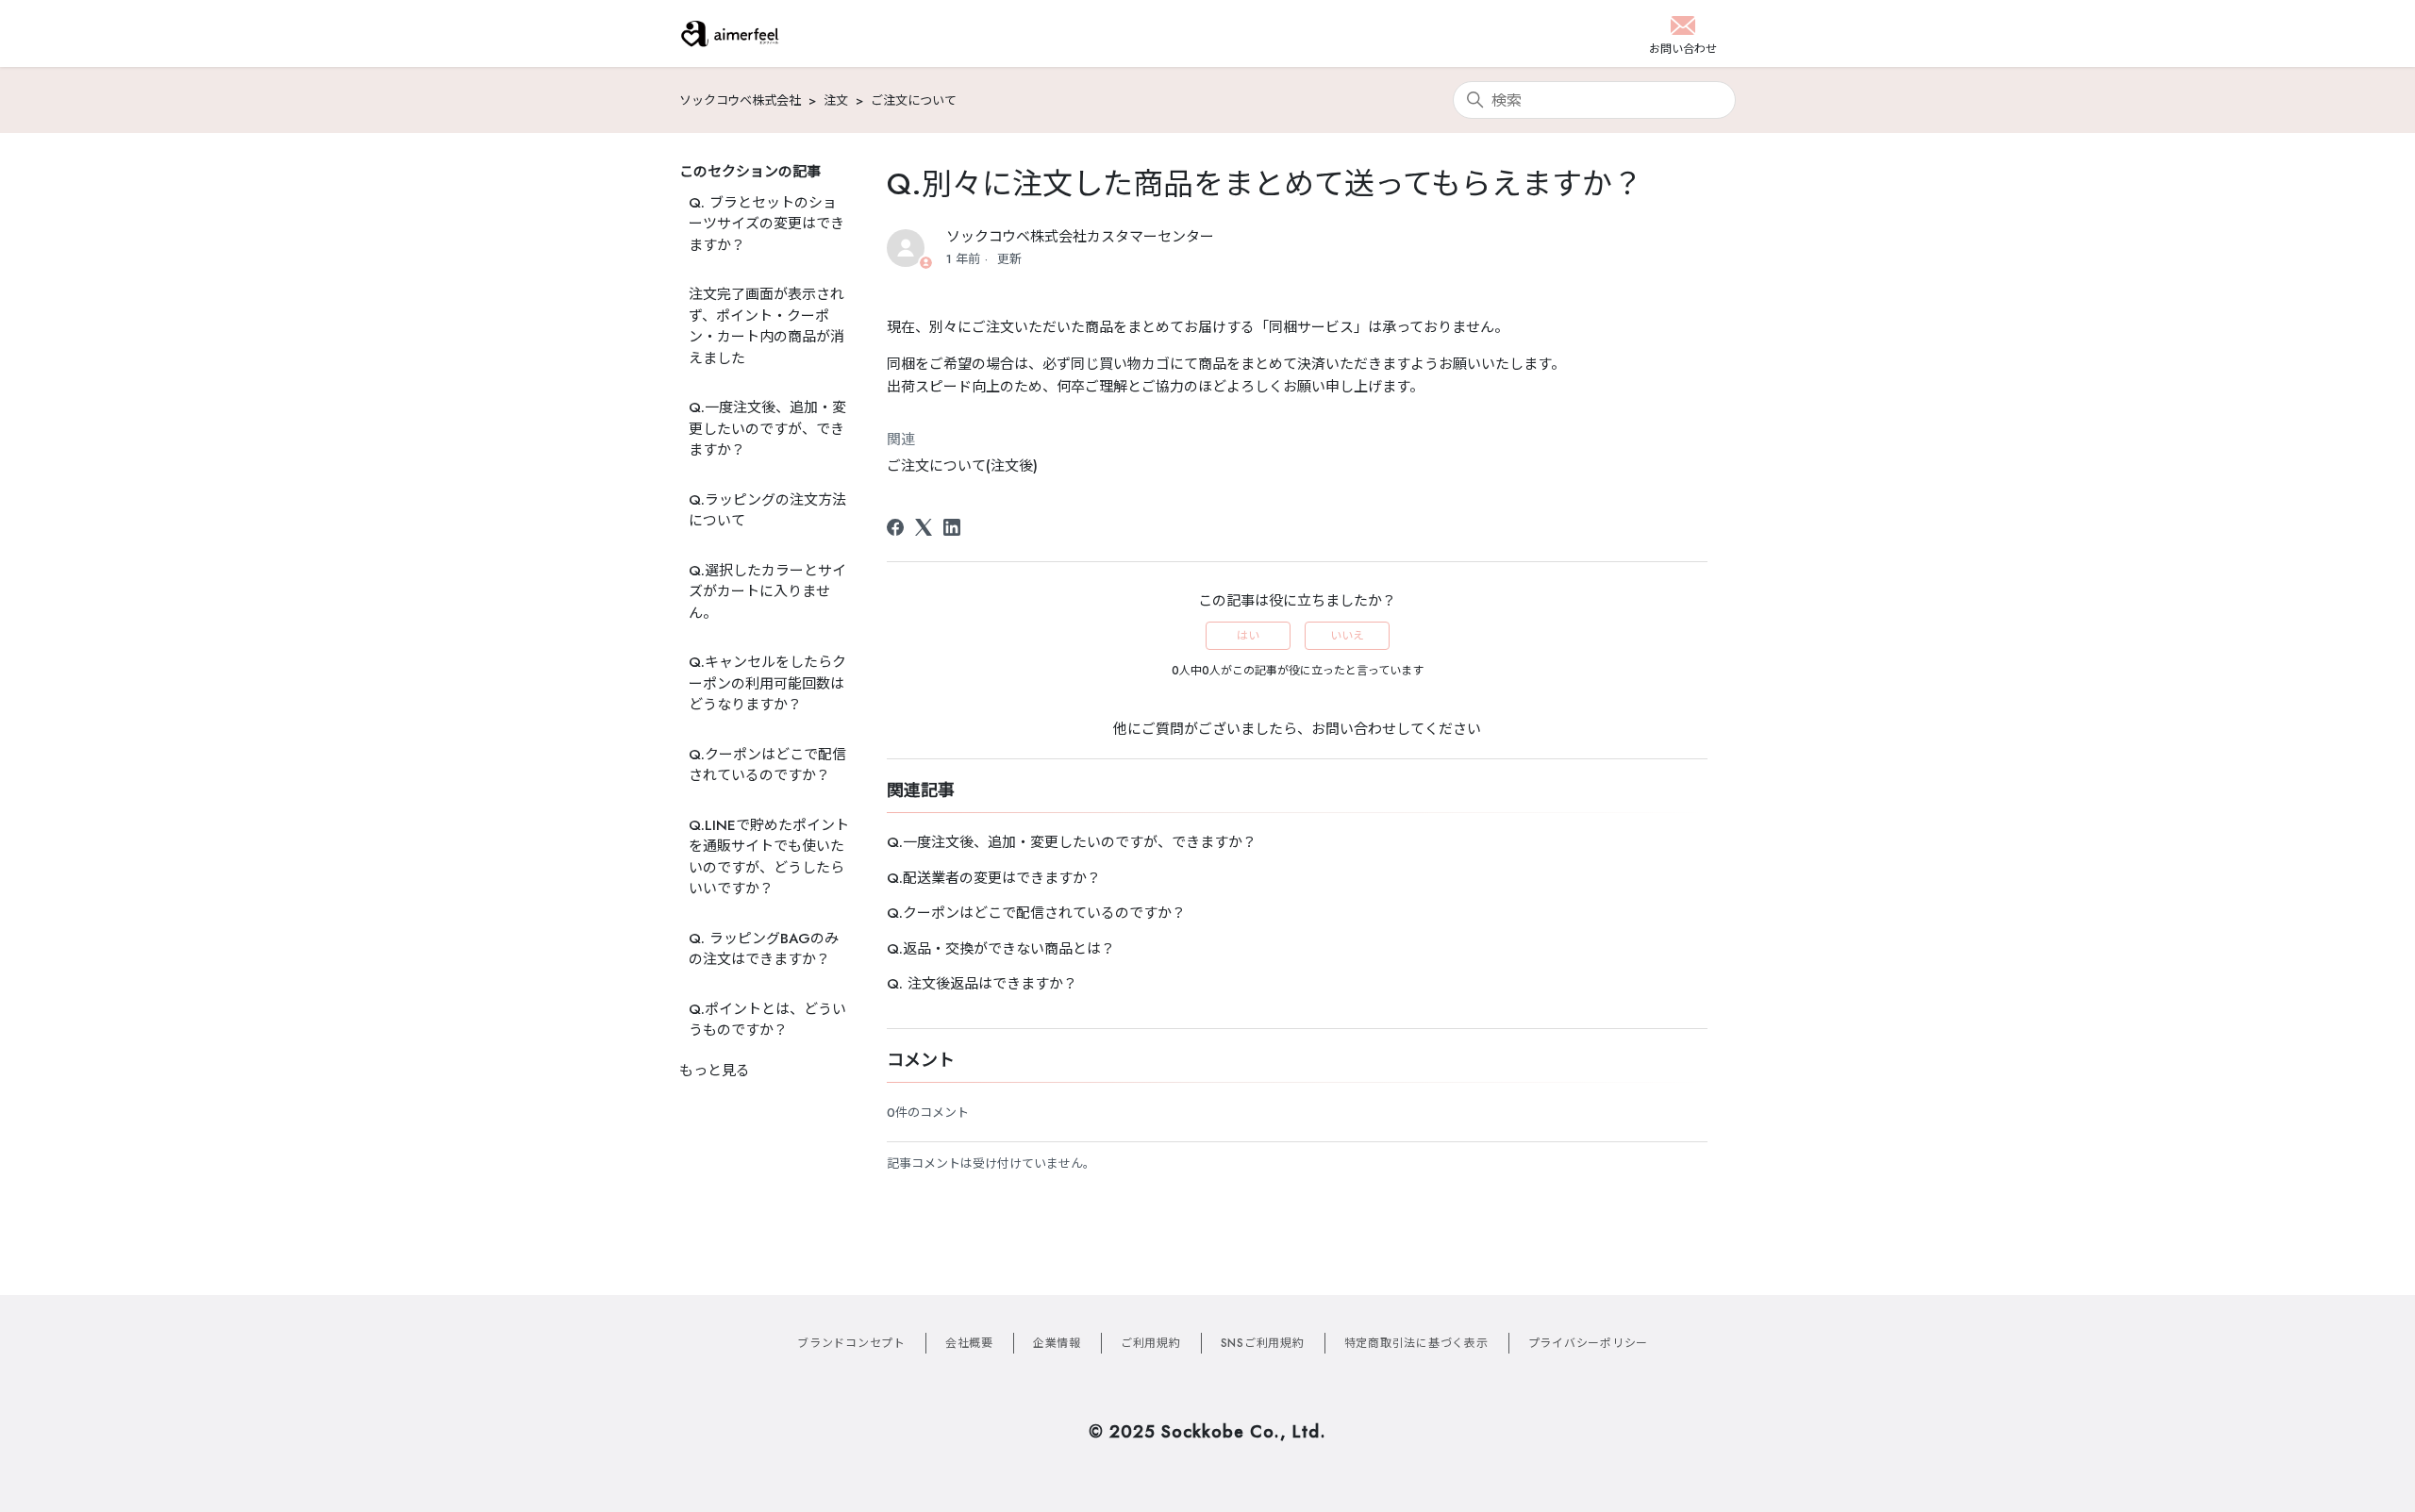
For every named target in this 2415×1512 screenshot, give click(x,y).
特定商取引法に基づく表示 (1416, 1343)
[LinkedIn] (952, 527)
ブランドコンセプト (851, 1343)
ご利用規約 (1151, 1343)
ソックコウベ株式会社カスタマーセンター (1080, 237)
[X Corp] (924, 527)
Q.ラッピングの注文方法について (767, 511)
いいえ (1347, 636)
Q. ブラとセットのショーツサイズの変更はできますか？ (766, 224)
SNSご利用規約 (1263, 1343)
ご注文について (914, 100)
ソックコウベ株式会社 (740, 100)
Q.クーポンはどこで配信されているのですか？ (767, 765)
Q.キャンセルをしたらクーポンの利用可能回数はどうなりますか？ (767, 683)
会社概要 (969, 1343)
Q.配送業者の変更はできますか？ (994, 878)
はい (1248, 636)
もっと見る (715, 1071)
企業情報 (1057, 1343)
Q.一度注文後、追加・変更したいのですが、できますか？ (767, 429)
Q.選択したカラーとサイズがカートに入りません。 (767, 592)
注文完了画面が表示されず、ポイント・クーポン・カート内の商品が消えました (766, 326)
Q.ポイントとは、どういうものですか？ (767, 1020)
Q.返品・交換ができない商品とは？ (1001, 949)
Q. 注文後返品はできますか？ (982, 984)
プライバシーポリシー (1589, 1343)
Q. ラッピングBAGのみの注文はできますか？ (764, 949)
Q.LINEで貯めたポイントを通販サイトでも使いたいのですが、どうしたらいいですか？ (769, 857)
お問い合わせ (1354, 729)
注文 (836, 100)
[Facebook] (895, 527)
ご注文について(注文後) (962, 466)
